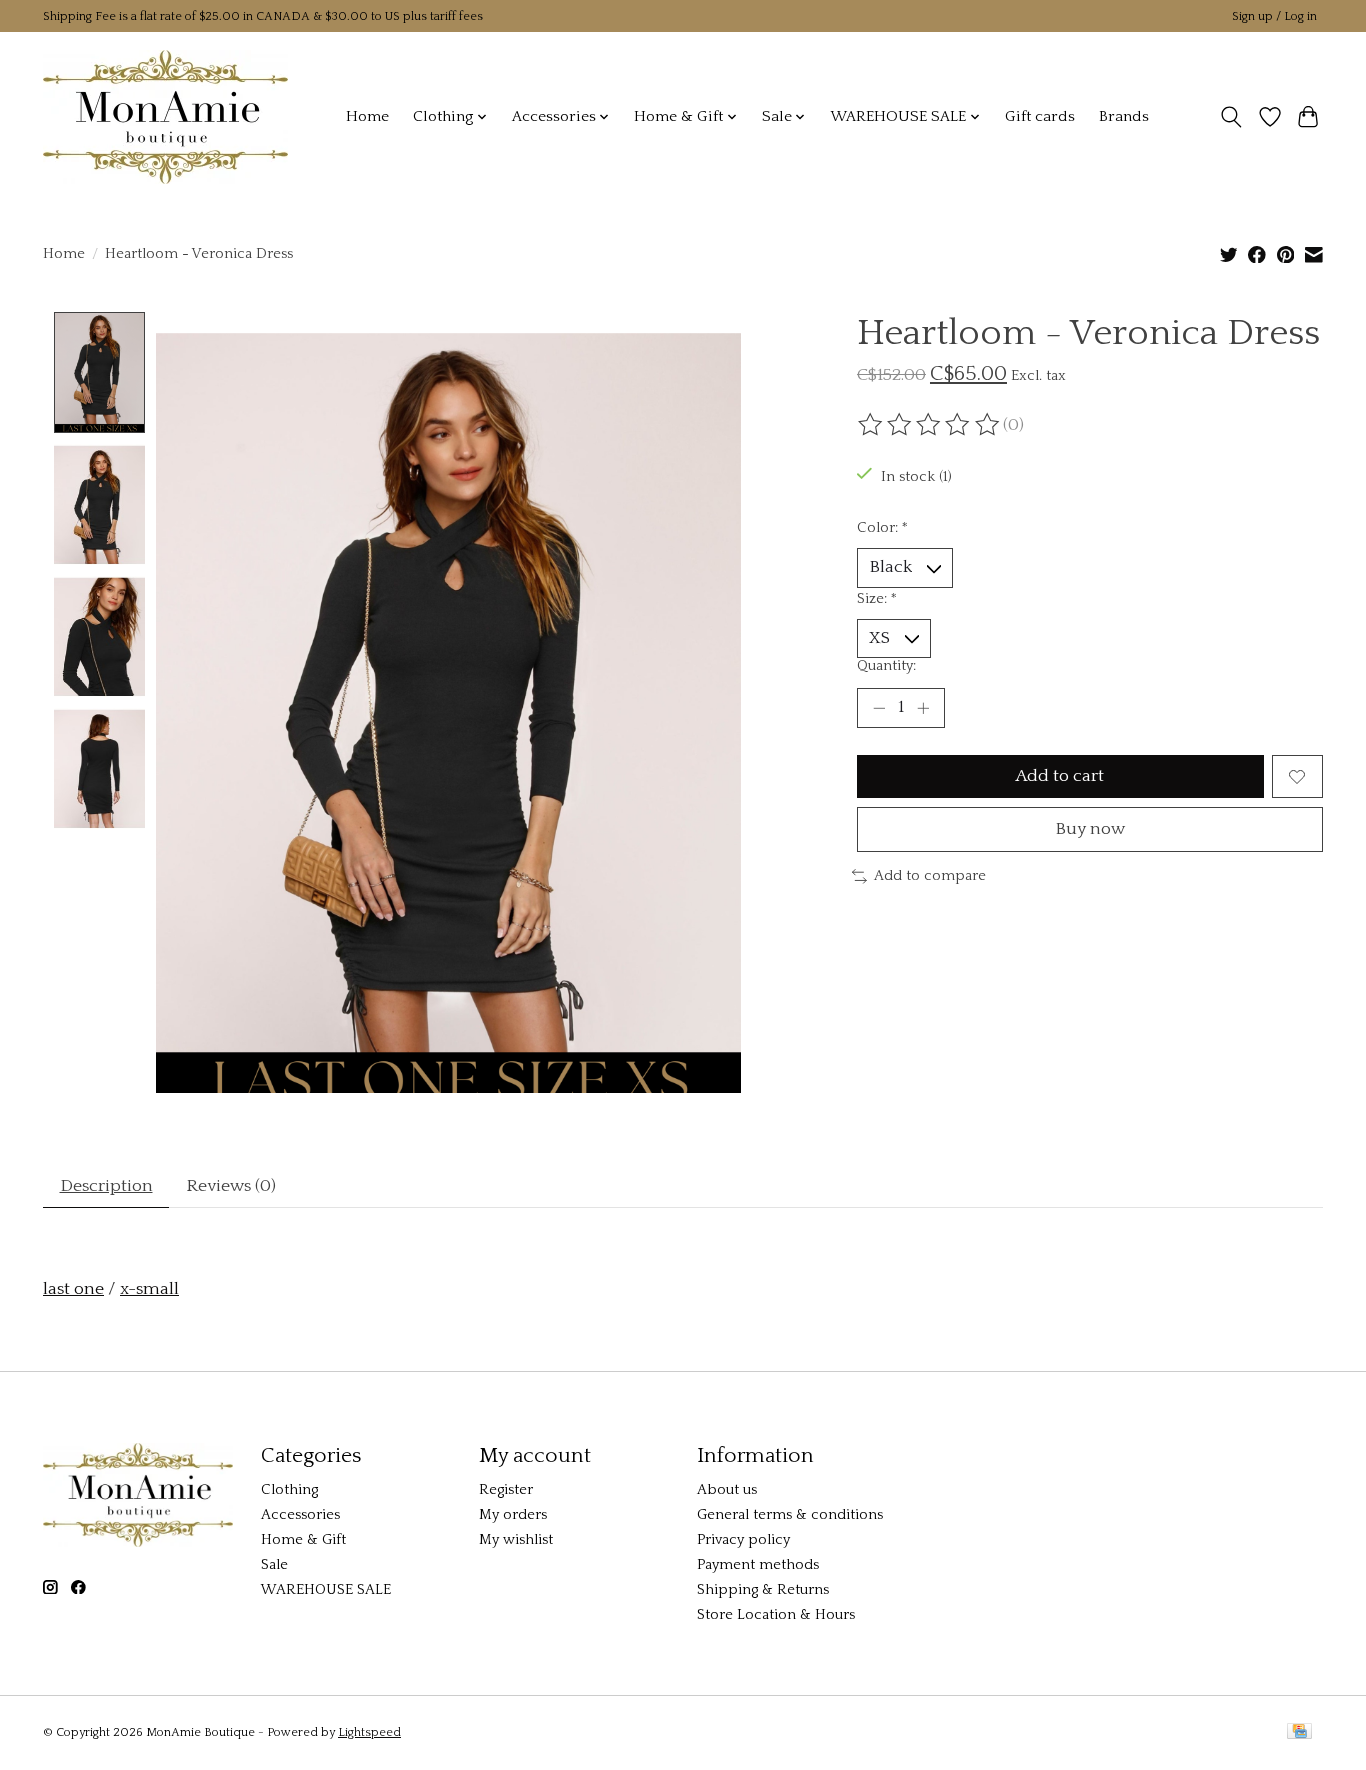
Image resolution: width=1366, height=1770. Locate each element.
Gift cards (1040, 116)
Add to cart (1060, 776)
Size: (877, 599)
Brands (1124, 116)
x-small (149, 1289)
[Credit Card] (1299, 1732)
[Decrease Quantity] (879, 708)
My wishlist (516, 1540)
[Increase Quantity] (923, 708)
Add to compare (930, 876)
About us (727, 1490)
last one (73, 1289)
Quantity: (886, 666)
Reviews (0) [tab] (231, 1186)
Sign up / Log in (1274, 16)
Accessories (300, 1515)
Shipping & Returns (763, 1590)
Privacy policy (743, 1540)
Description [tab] (106, 1186)
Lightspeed (369, 1732)
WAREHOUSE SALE (326, 1590)
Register (506, 1490)
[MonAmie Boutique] (165, 116)
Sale (274, 1565)
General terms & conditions (790, 1515)
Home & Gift (303, 1540)
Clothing (289, 1490)
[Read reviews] (930, 425)
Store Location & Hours (776, 1615)
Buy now (1090, 829)
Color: (882, 528)
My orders (513, 1515)
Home (367, 116)
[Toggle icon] (1231, 117)
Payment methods (758, 1565)
